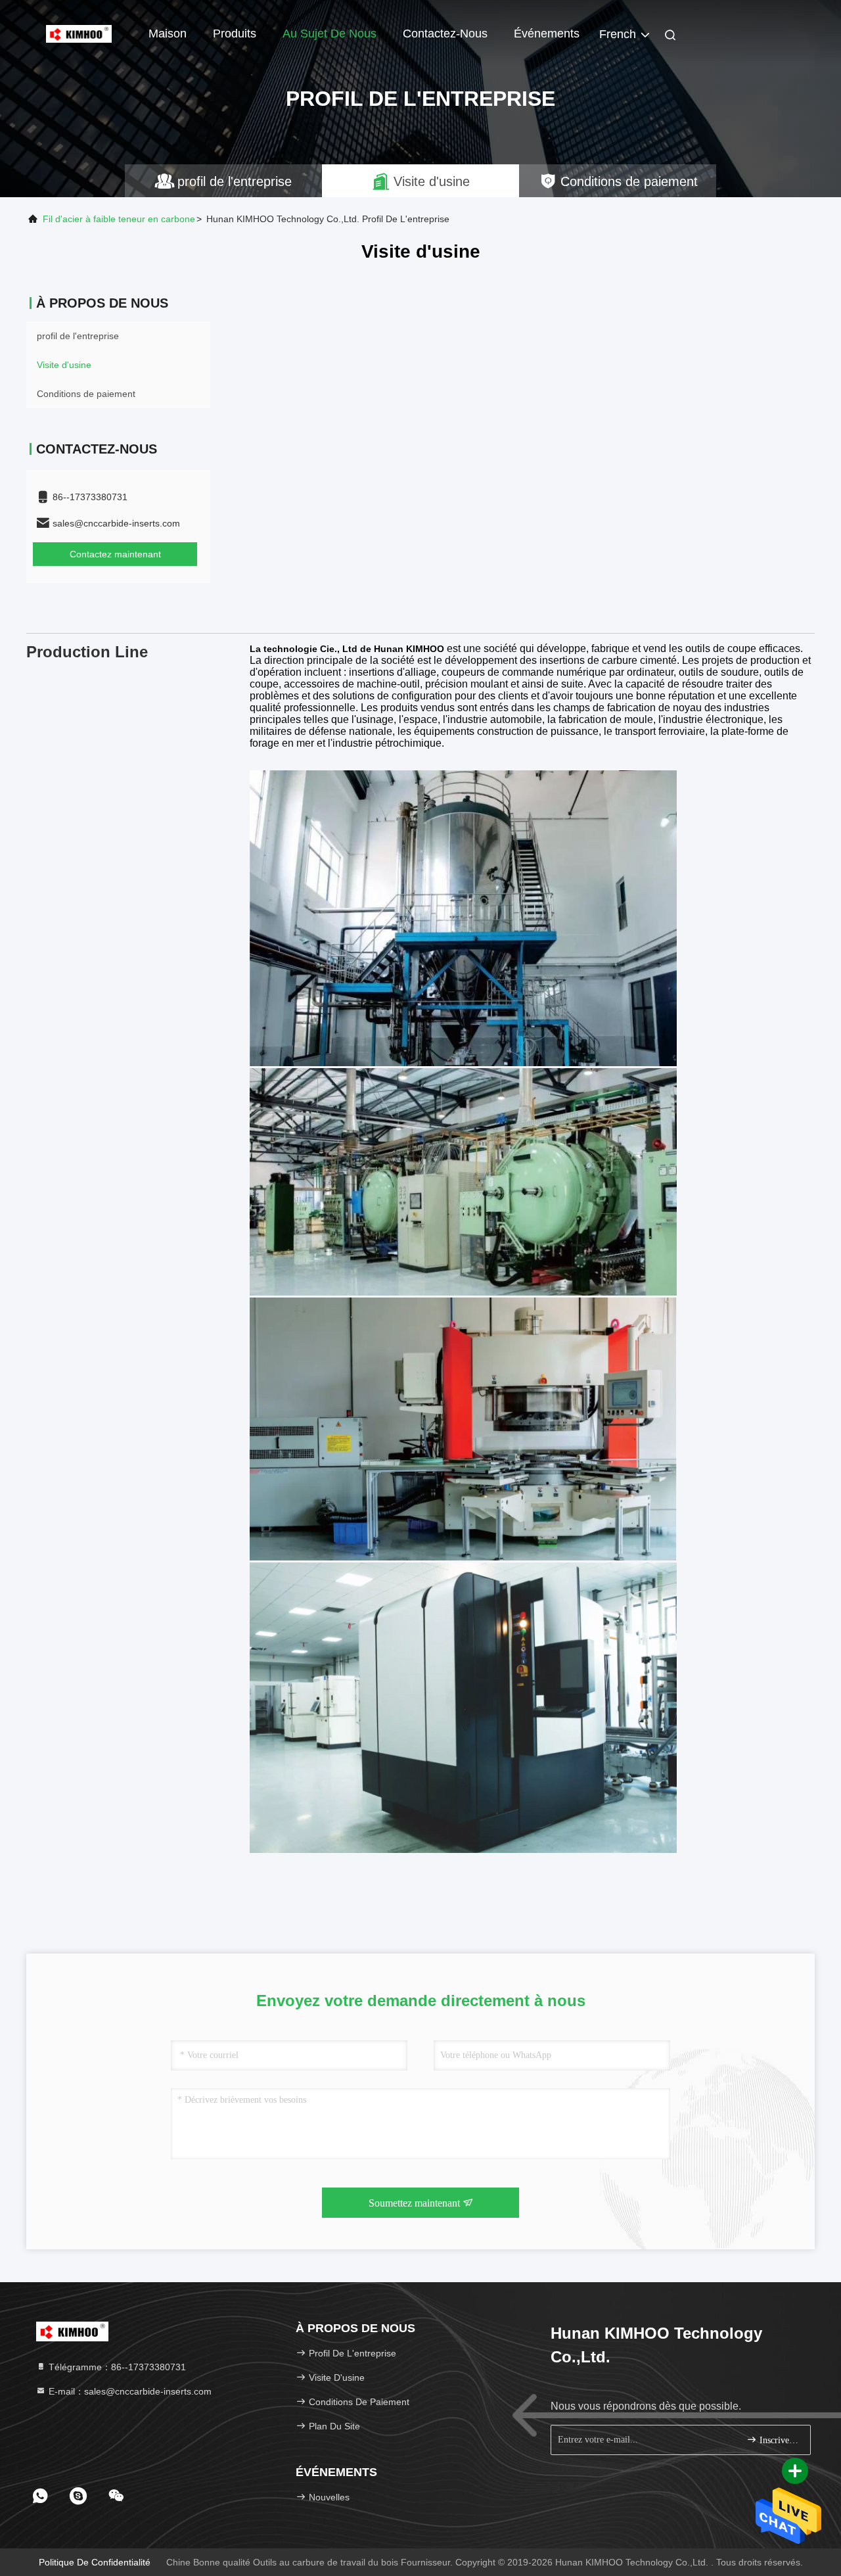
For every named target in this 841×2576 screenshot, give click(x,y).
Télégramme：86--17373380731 (116, 2367)
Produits (235, 34)
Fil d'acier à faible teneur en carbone (119, 219)
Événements (547, 34)
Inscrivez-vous (778, 2440)
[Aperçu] (79, 33)
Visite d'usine (64, 365)
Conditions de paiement (86, 394)
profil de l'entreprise (78, 336)
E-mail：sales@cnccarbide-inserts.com (129, 2391)
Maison (168, 34)
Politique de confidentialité (95, 2562)
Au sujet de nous (330, 34)
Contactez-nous (445, 34)
